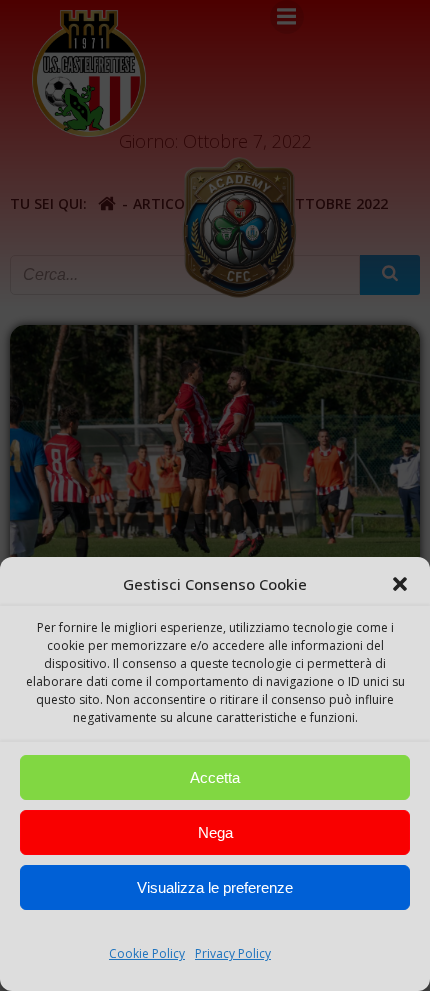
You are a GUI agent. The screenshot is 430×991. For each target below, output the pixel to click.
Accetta (215, 777)
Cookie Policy (147, 953)
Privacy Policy (233, 953)
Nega (215, 832)
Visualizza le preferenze (215, 887)
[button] (400, 584)
